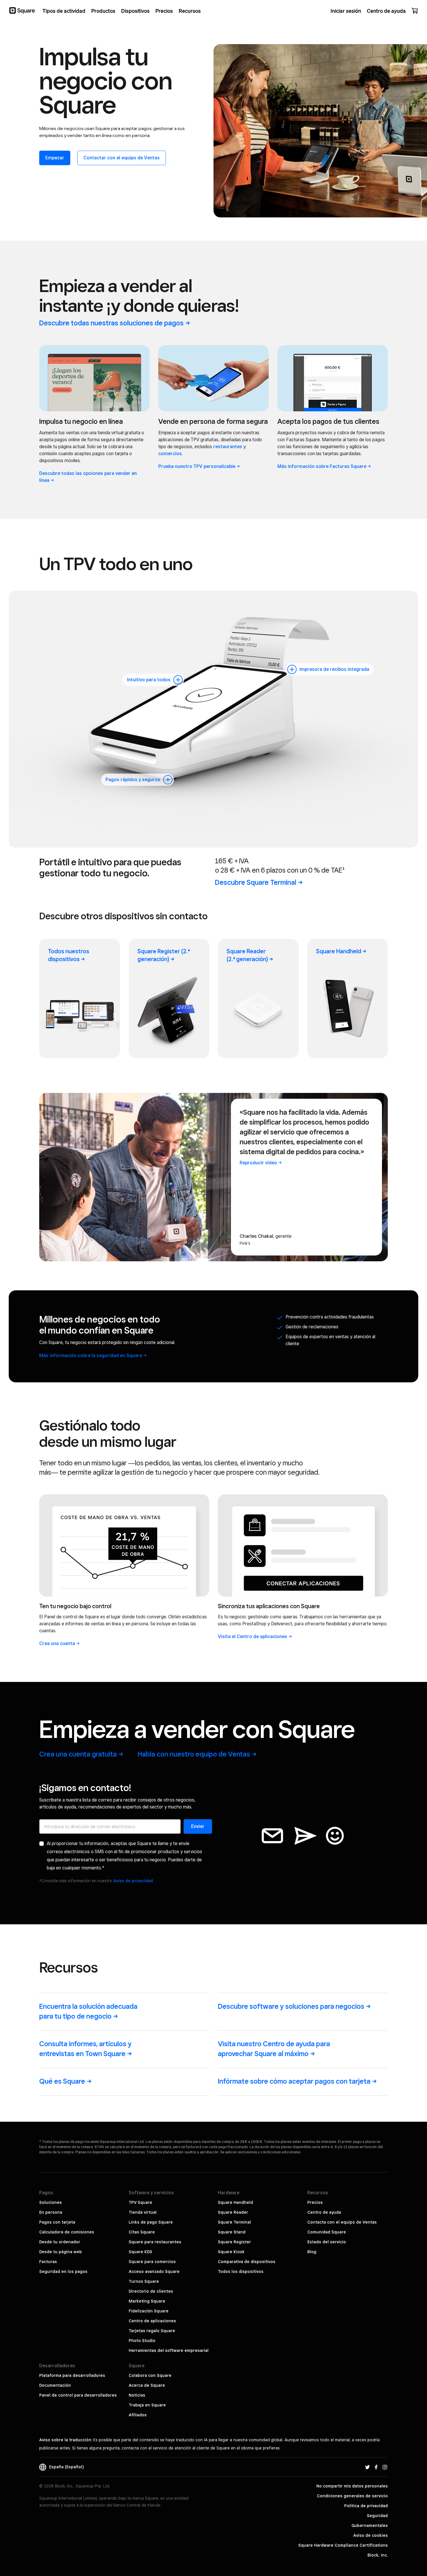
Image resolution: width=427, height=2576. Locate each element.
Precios (315, 2202)
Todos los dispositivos (241, 2271)
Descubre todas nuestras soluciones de (111, 323)
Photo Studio (142, 2341)
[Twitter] (367, 2467)
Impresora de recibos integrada (334, 669)
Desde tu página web (61, 2252)
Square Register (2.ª (164, 955)
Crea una (57, 1643)
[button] (178, 680)
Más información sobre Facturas (322, 466)
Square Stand (232, 2232)
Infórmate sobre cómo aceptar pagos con (294, 2081)
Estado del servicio (327, 2242)
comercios (170, 454)
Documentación (55, 2385)
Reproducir (258, 1163)
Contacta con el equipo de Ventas (342, 2222)
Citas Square (142, 2232)
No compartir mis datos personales (352, 2486)
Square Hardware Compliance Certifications (343, 2545)
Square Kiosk (231, 2252)
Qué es (62, 2081)
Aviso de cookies (371, 2535)
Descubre (256, 882)
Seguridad (377, 2516)
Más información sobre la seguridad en (91, 1355)
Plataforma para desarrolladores (72, 2375)
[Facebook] (376, 2467)
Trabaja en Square (147, 2405)
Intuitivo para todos (149, 680)
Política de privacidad (366, 2506)
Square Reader (247, 955)
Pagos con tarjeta (57, 2222)
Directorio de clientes (151, 2291)
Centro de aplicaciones (152, 2321)
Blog (312, 2252)
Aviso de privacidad (133, 1881)
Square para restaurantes (155, 2242)
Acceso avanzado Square (154, 2271)
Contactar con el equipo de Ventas (122, 158)
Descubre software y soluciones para (291, 2006)
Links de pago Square (151, 2222)
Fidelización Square (149, 2311)
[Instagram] (385, 2467)
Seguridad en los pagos (63, 2271)
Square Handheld (235, 2202)
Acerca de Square (147, 2385)
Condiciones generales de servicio (352, 2496)
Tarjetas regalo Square (152, 2331)
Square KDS (140, 2252)
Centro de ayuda (324, 2212)
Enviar (198, 1826)
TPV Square (140, 2202)
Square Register (234, 2242)
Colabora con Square (150, 2375)
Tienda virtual (143, 2212)
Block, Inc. (378, 2555)
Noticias (137, 2395)
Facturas (48, 2262)
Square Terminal (234, 2222)
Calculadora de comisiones (67, 2232)
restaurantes (228, 447)
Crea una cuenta (78, 1754)
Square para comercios (152, 2262)
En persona (51, 2212)
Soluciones (51, 2202)
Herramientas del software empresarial (169, 2350)
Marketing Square (147, 2301)
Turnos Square (144, 2281)
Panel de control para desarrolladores (78, 2395)
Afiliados (138, 2415)
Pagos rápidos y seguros (133, 780)
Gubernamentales (370, 2525)
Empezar (55, 158)
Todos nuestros (69, 955)
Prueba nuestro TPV (197, 466)
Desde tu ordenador (60, 2242)
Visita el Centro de (253, 1636)
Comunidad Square (327, 2232)
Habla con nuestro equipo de (194, 1754)
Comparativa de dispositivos (247, 2262)
